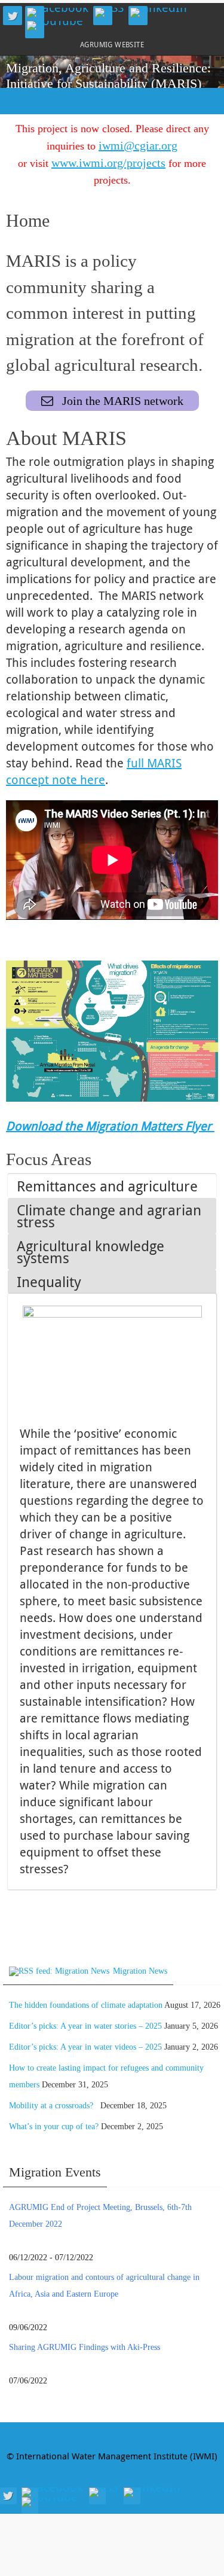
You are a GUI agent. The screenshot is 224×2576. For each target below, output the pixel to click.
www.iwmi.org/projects (108, 163)
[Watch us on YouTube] (55, 26)
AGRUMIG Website (112, 44)
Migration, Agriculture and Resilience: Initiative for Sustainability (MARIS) (108, 76)
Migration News (140, 1971)
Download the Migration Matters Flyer (110, 1126)
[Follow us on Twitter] (13, 16)
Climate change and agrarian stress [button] (109, 1216)
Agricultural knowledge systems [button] (90, 1252)
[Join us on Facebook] (58, 13)
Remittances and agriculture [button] (107, 1186)
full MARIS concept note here (94, 771)
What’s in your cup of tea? (54, 2127)
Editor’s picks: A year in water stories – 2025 (85, 2026)
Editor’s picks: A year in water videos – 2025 (85, 2047)
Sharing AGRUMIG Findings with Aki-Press (85, 2347)
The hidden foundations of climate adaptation (86, 2005)
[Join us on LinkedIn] (159, 13)
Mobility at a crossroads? (53, 2106)
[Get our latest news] (109, 13)
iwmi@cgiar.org (138, 145)
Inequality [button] (49, 1282)
